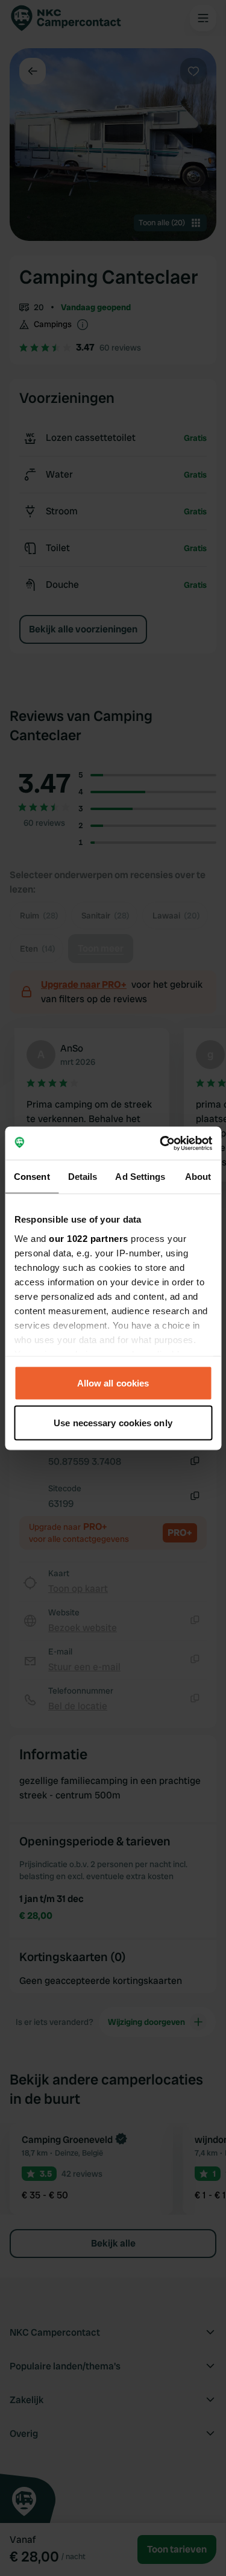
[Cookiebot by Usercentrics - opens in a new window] (161, 1143)
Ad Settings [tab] (140, 1177)
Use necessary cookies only (113, 1422)
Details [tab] (83, 1177)
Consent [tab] (32, 1177)
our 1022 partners (89, 1238)
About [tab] (198, 1177)
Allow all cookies (113, 1383)
